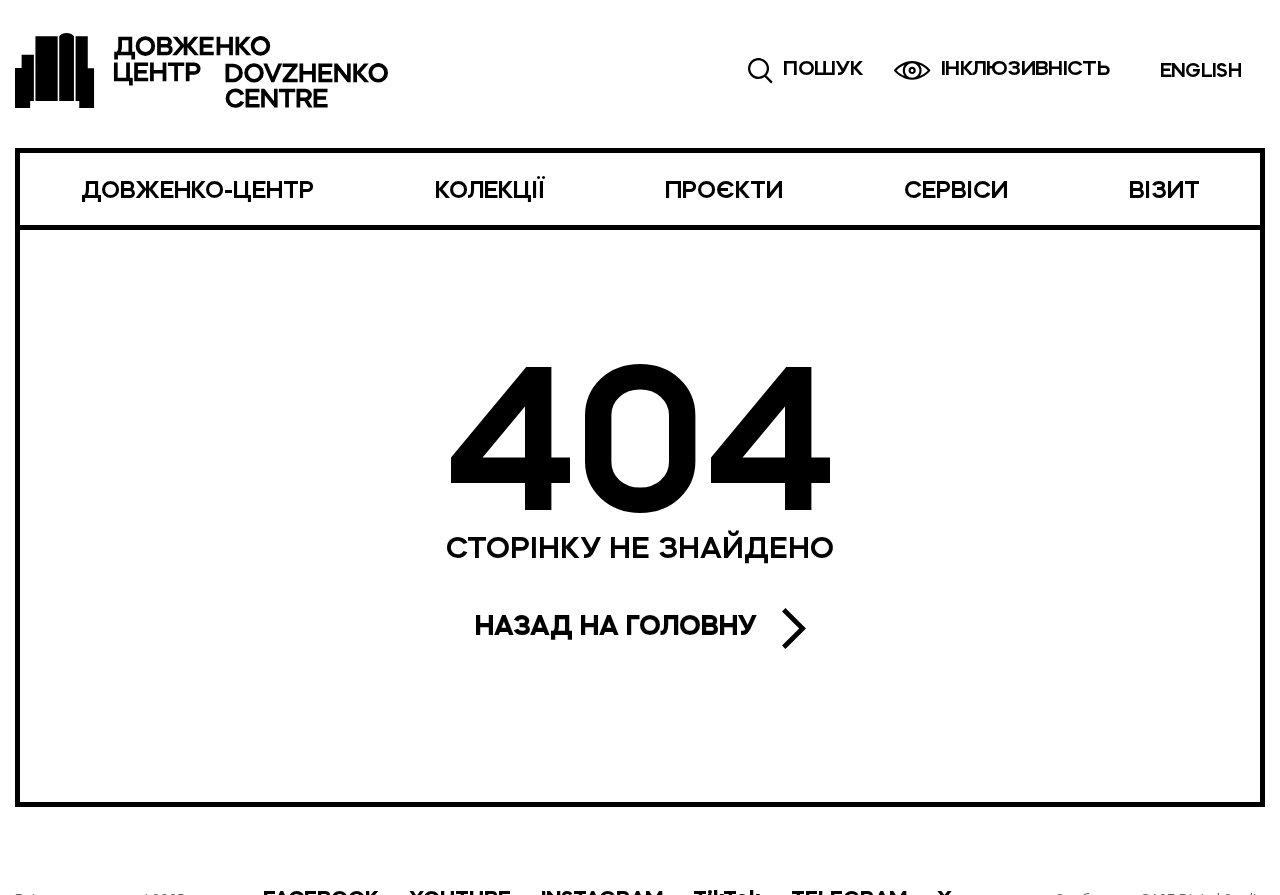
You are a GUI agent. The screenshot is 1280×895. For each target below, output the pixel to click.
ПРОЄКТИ (724, 192)
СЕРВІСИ (956, 192)
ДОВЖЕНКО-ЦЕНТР (197, 192)
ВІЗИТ (1164, 192)
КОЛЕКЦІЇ (489, 192)
